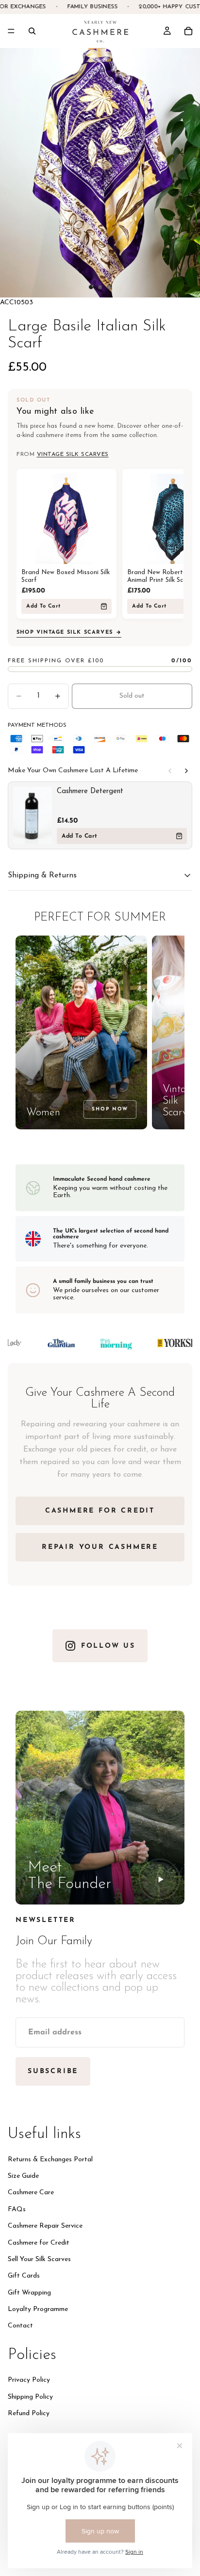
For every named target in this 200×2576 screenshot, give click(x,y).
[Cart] (188, 31)
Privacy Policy (29, 2380)
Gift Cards (24, 2276)
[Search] (32, 31)
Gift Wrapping (29, 2292)
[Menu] (11, 31)
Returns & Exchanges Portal (50, 2159)
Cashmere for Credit (39, 2242)
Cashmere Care (31, 2193)
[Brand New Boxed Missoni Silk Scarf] (67, 519)
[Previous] (170, 771)
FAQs (17, 2209)
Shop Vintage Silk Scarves (65, 632)
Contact (20, 2326)
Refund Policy (29, 2413)
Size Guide (23, 2176)
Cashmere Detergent (90, 791)
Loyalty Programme (38, 2309)
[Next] (186, 771)
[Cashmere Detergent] (33, 815)
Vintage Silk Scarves (73, 454)
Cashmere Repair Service (45, 2226)
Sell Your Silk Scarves (39, 2259)
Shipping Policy (30, 2396)
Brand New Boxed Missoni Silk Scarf (66, 576)
